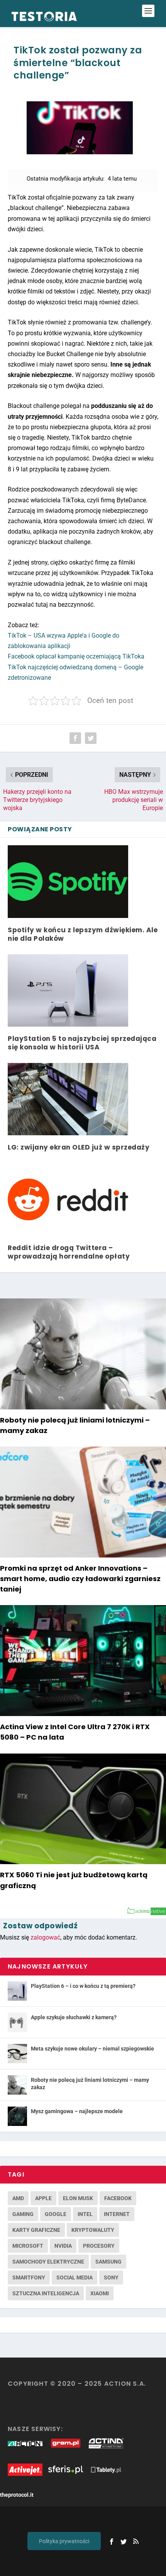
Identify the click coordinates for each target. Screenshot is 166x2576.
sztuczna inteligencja (46, 2293)
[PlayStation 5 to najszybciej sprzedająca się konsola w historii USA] (68, 990)
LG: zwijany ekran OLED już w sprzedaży (79, 1147)
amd (18, 2198)
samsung (108, 2262)
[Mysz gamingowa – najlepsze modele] (17, 2116)
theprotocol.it (17, 2495)
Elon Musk (78, 2198)
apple (43, 2198)
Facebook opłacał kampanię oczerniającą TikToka (76, 656)
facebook (118, 2198)
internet (117, 2214)
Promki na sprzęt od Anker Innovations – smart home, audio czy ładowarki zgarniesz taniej (80, 1579)
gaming (23, 2214)
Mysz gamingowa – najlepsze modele (77, 2111)
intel (85, 2214)
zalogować (45, 1937)
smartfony (29, 2277)
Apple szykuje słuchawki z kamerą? (74, 2017)
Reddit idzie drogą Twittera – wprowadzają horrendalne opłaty (69, 1252)
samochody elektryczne (48, 2262)
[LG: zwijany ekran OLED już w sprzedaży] (68, 1099)
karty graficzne (36, 2230)
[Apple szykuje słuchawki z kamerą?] (17, 2022)
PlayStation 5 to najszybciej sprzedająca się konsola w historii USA (82, 1043)
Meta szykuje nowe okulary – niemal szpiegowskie (92, 2049)
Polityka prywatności (64, 2541)
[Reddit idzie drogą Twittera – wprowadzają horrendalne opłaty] (68, 1199)
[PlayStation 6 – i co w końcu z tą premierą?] (17, 1991)
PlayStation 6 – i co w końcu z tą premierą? (83, 1986)
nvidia (63, 2246)
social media (75, 2277)
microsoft (28, 2246)
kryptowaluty (93, 2230)
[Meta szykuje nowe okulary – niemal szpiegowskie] (17, 2054)
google (56, 2214)
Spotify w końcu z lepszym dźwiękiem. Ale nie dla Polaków (83, 934)
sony (111, 2277)
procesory (99, 2246)
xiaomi (100, 2293)
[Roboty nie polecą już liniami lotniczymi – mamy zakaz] (17, 2085)
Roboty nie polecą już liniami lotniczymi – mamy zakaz (90, 2083)
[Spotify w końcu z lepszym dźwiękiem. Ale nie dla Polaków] (68, 881)
